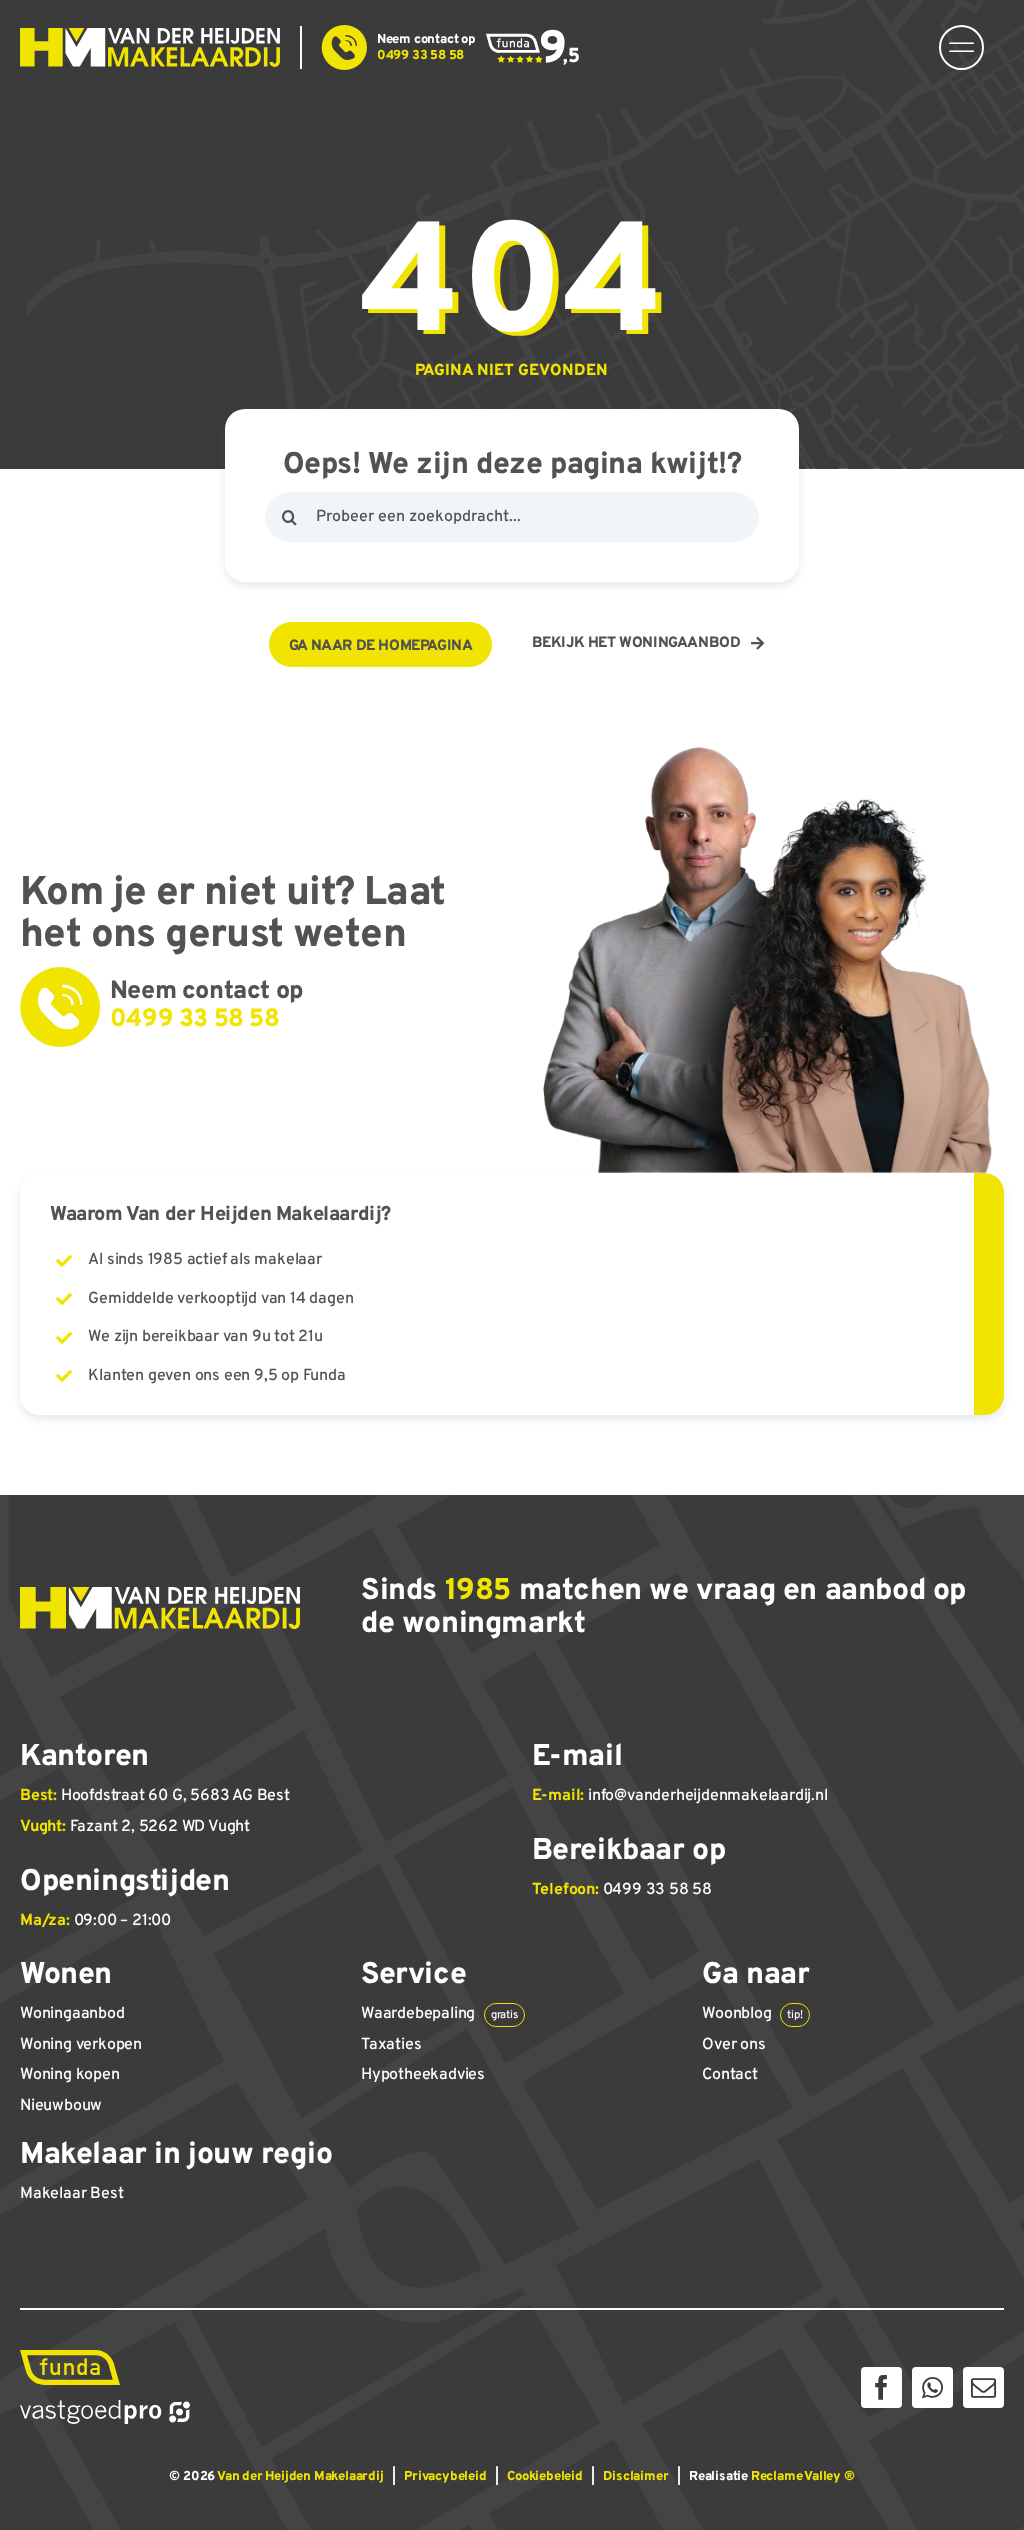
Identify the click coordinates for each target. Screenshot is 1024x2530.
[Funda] (70, 2358)
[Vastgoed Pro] (105, 2408)
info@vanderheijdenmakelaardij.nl (708, 1796)
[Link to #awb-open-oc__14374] (961, 47)
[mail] (983, 2387)
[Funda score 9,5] (533, 37)
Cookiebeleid (545, 2477)
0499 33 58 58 (657, 1890)
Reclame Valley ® (803, 2477)
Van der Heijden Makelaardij (300, 2477)
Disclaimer (635, 2477)
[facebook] (881, 2387)
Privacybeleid (445, 2477)
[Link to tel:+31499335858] (344, 47)
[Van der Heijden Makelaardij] (150, 36)
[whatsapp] (932, 2387)
